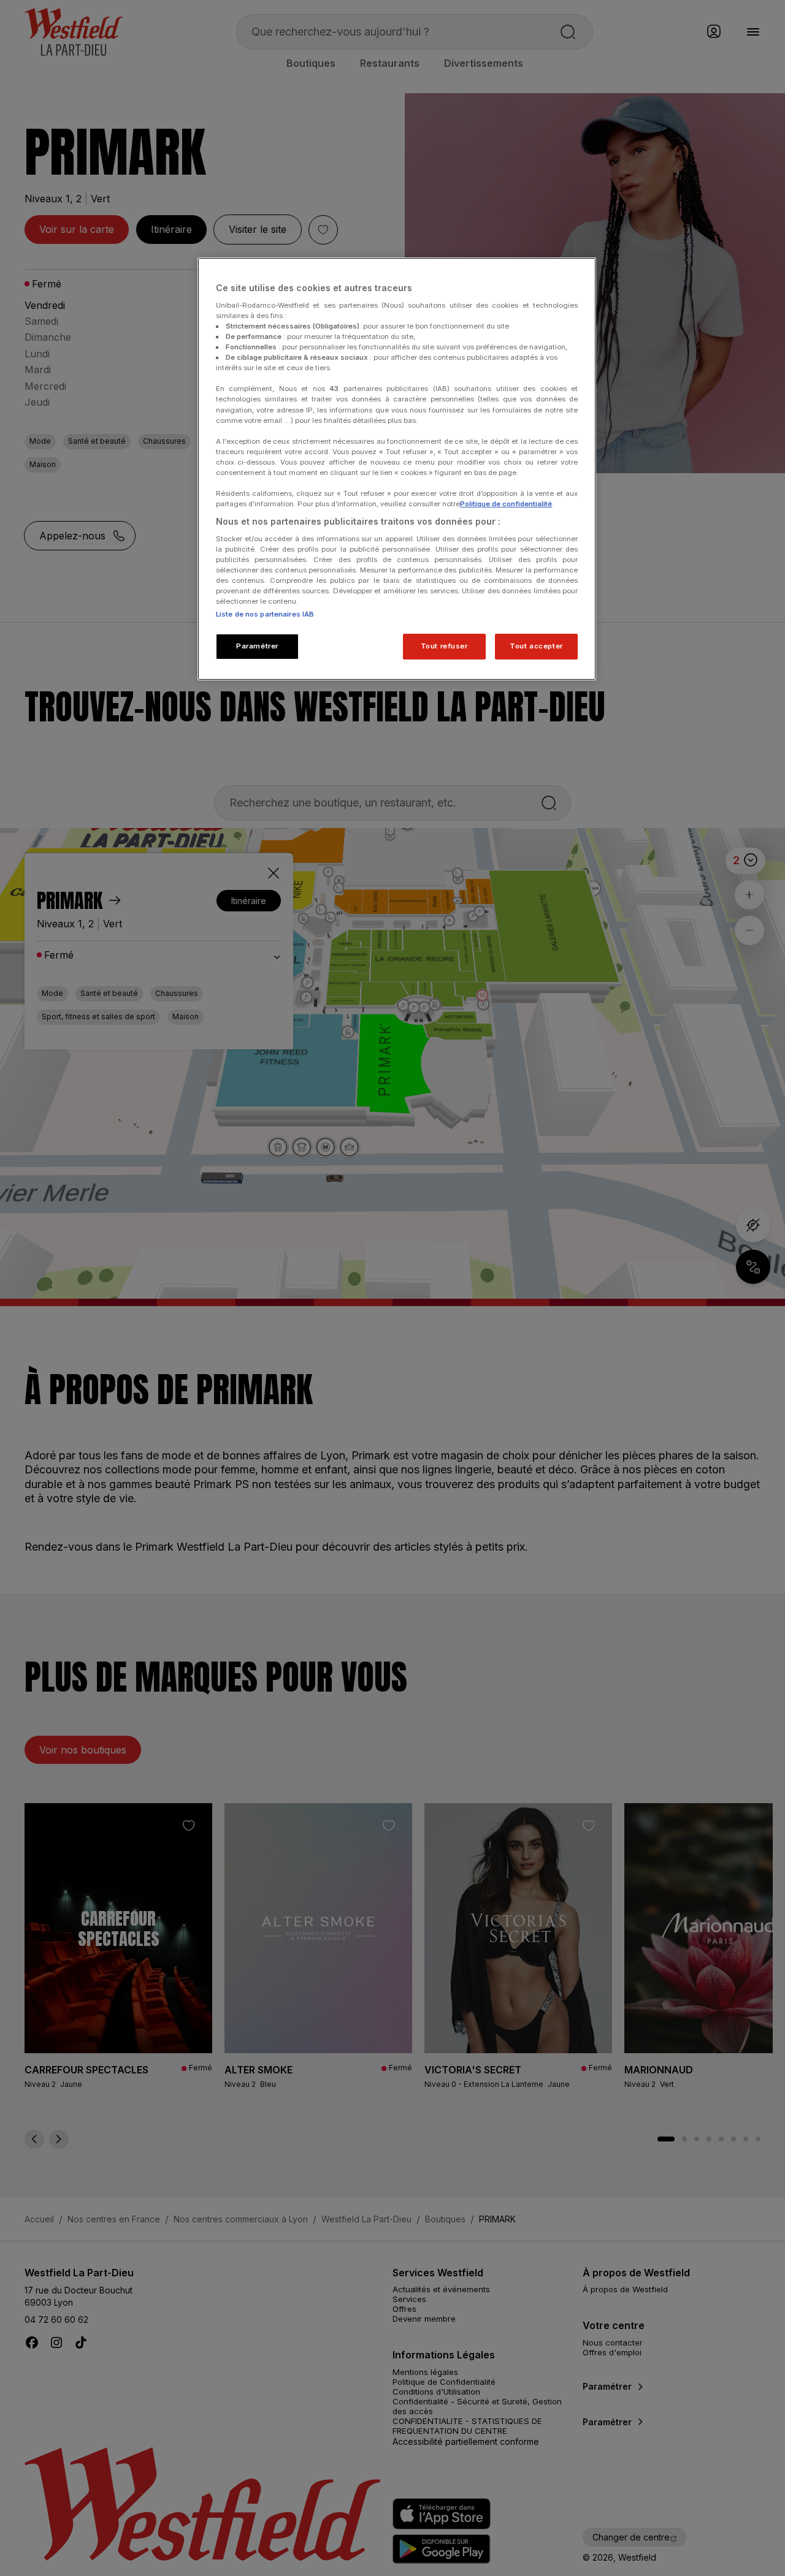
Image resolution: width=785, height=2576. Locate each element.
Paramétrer (257, 646)
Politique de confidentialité (506, 504)
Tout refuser (444, 646)
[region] (397, 469)
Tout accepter (536, 646)
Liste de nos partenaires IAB (265, 614)
